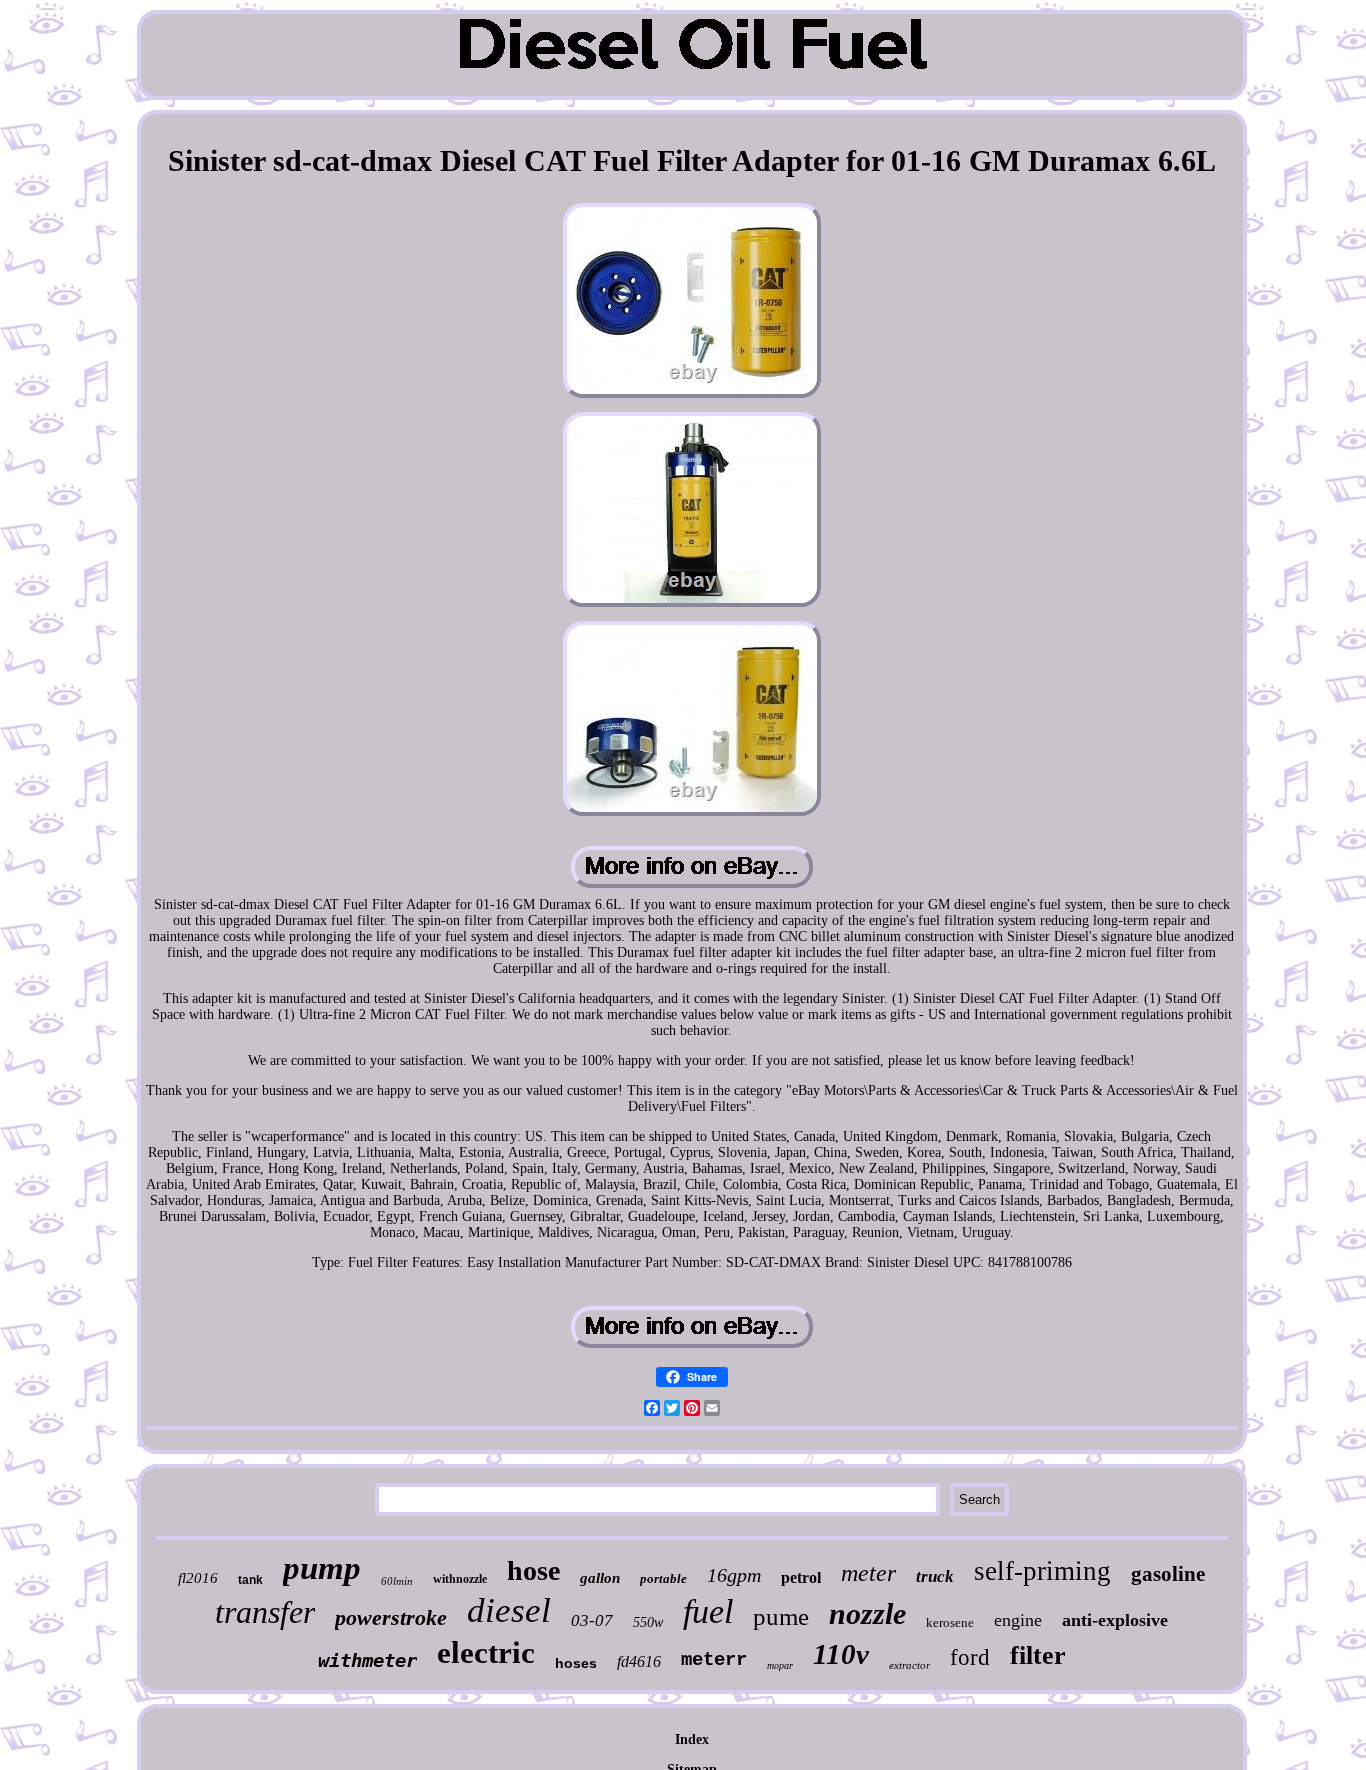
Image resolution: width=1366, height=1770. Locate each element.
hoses (576, 1663)
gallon (600, 1578)
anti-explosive (1115, 1620)
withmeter (367, 1660)
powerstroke (391, 1617)
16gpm (734, 1575)
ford (970, 1657)
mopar (780, 1665)
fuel (708, 1611)
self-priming (1042, 1571)
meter (868, 1573)
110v (841, 1654)
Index (692, 1739)
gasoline (1168, 1574)
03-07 (592, 1620)
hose (533, 1570)
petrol (801, 1577)
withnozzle (460, 1579)
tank (250, 1580)
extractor (909, 1665)
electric (486, 1652)
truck (935, 1576)
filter (1038, 1655)
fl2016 (198, 1578)
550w (648, 1622)
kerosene (950, 1622)
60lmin (397, 1581)
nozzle (867, 1613)
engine (1018, 1620)
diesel (509, 1610)
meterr (714, 1660)
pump (322, 1568)
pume (781, 1616)
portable (663, 1578)
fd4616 (639, 1661)
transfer (265, 1612)
